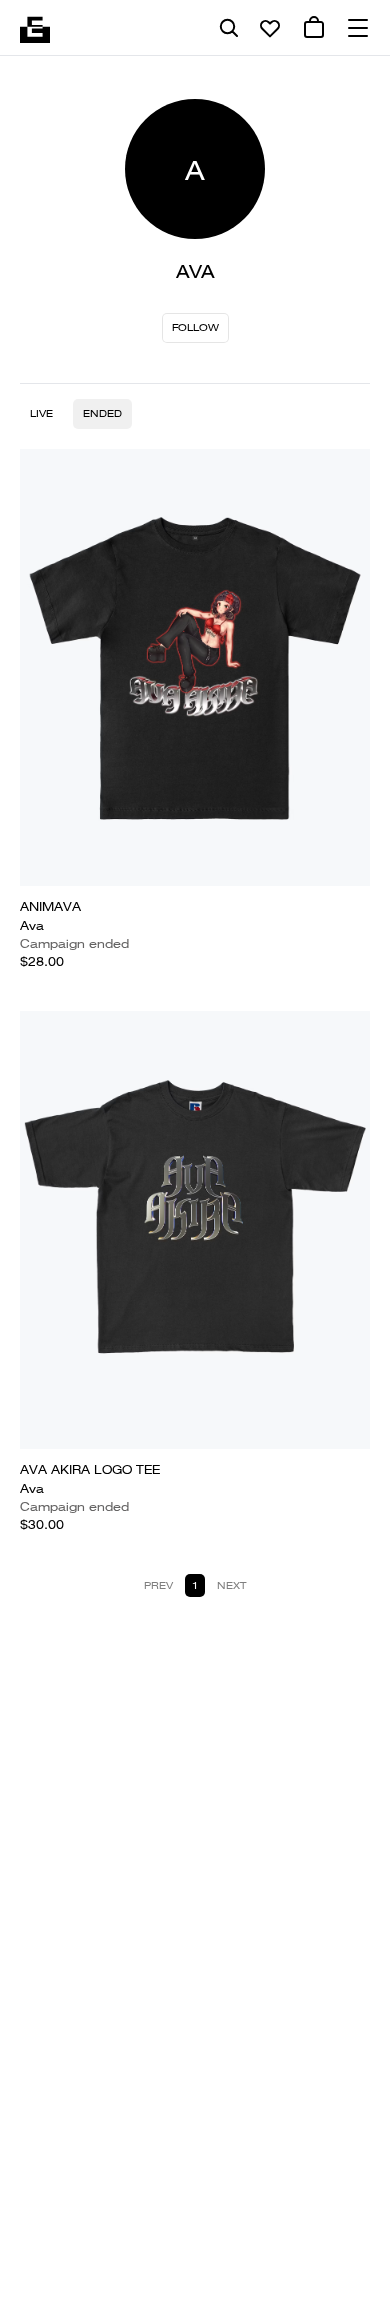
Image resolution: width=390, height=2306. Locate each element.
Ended (102, 413)
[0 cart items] (314, 28)
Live (41, 413)
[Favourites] (270, 28)
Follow (195, 327)
